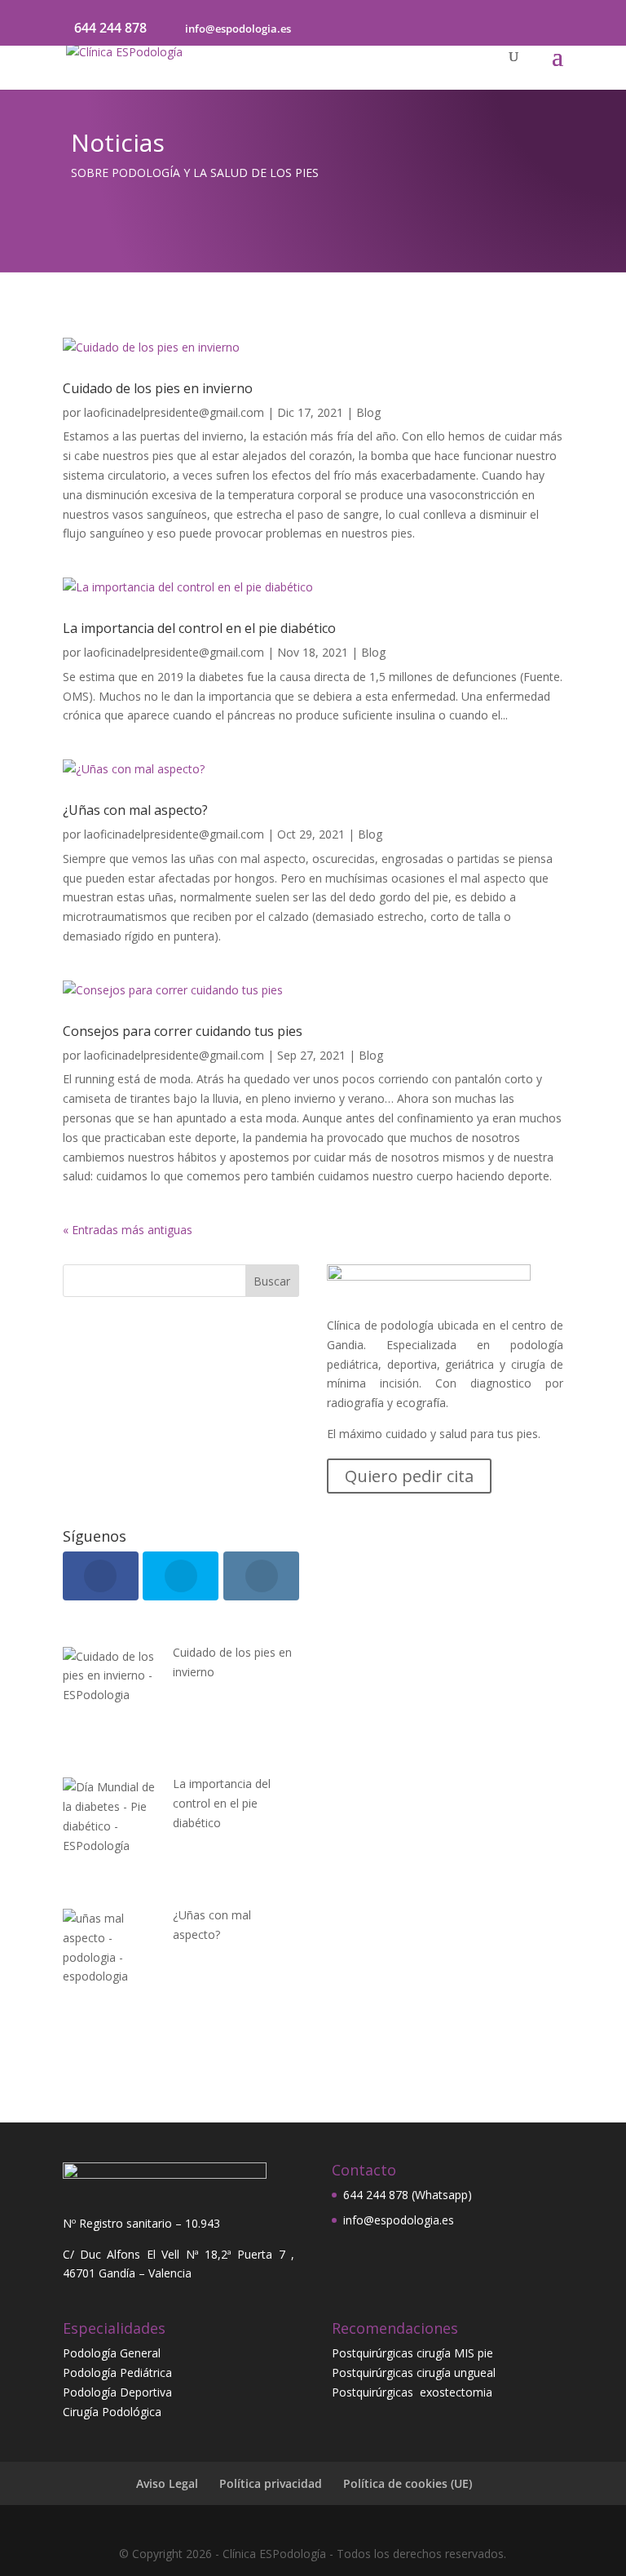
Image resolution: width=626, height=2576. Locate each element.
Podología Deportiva (117, 2392)
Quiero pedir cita (409, 1476)
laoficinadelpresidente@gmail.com (174, 412)
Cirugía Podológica (112, 2412)
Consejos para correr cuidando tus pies (183, 1031)
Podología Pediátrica (117, 2372)
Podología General (112, 2353)
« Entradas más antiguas (128, 1230)
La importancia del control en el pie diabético (199, 628)
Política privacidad (271, 2483)
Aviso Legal (167, 2483)
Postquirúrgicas (376, 2392)
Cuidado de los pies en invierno (158, 388)
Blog (368, 412)
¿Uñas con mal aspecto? (135, 810)
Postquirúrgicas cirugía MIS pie (412, 2353)
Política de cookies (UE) (408, 2483)
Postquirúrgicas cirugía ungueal (414, 2372)
